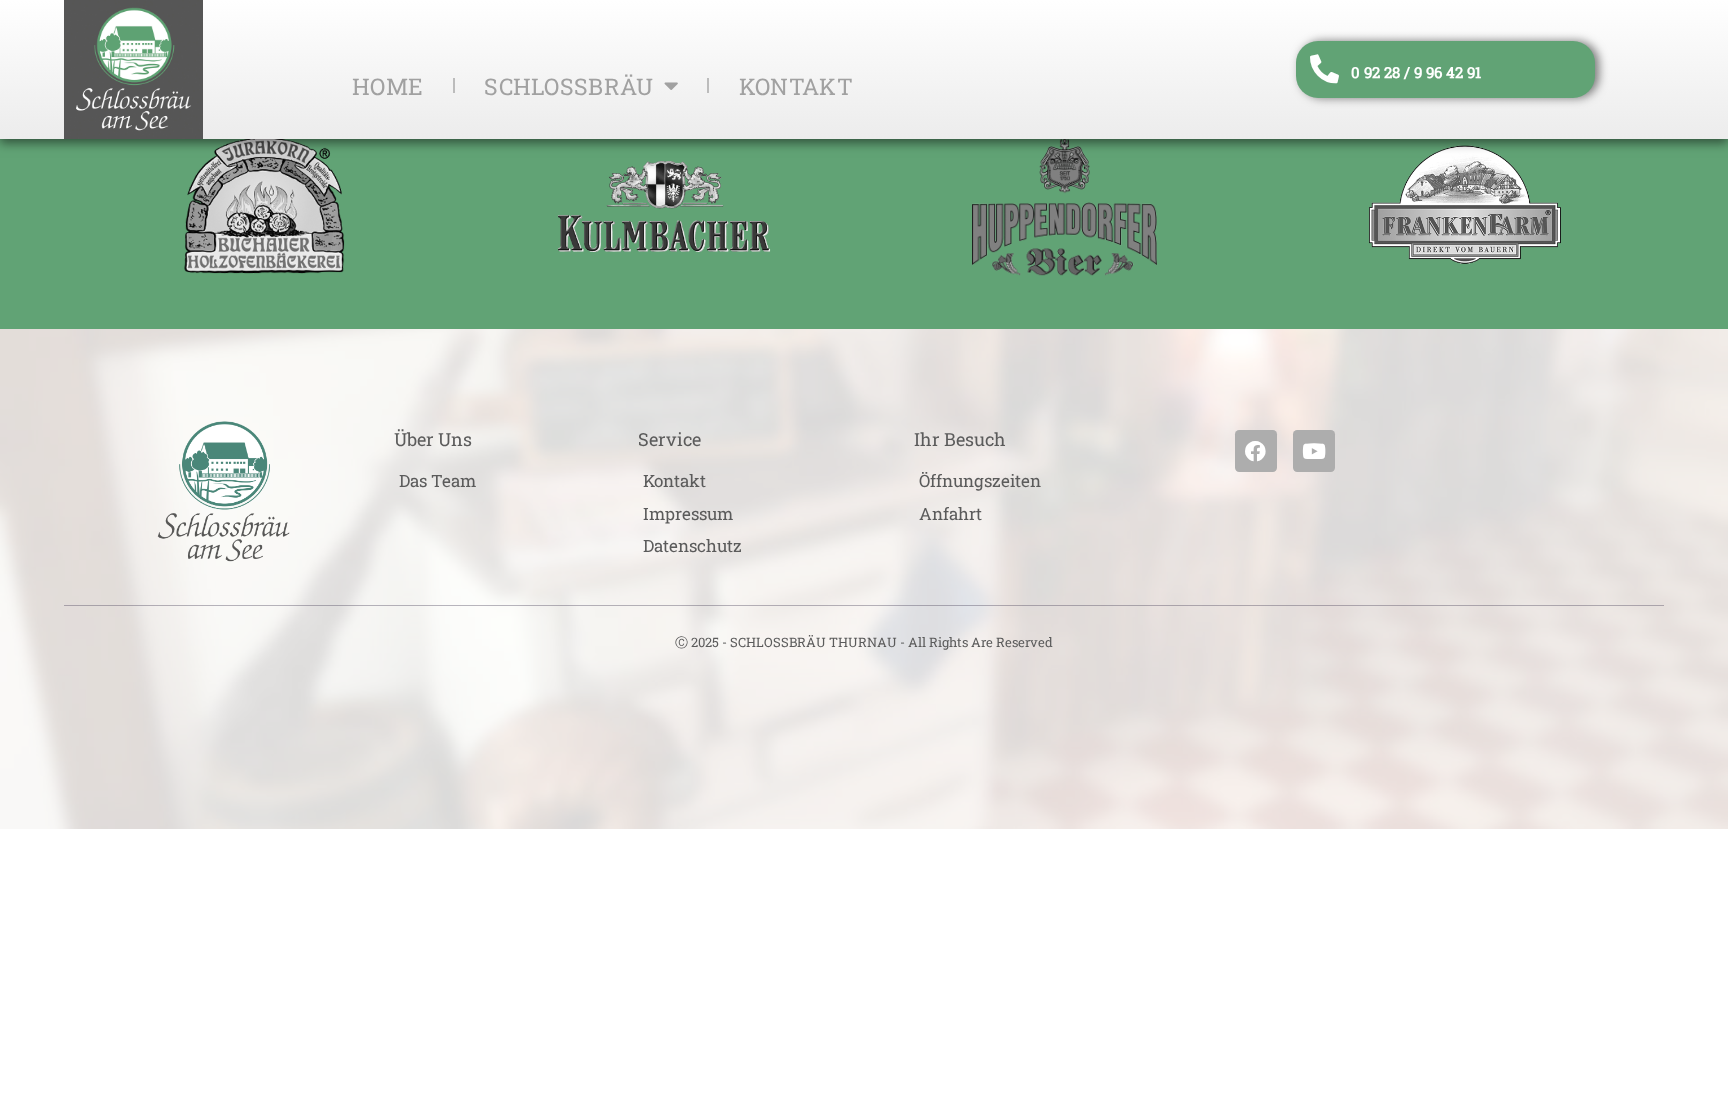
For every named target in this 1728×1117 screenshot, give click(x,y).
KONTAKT (796, 85)
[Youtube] (1314, 451)
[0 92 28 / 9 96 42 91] (1324, 69)
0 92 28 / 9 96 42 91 (1416, 72)
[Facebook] (1256, 451)
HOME (387, 85)
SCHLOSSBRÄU (568, 85)
